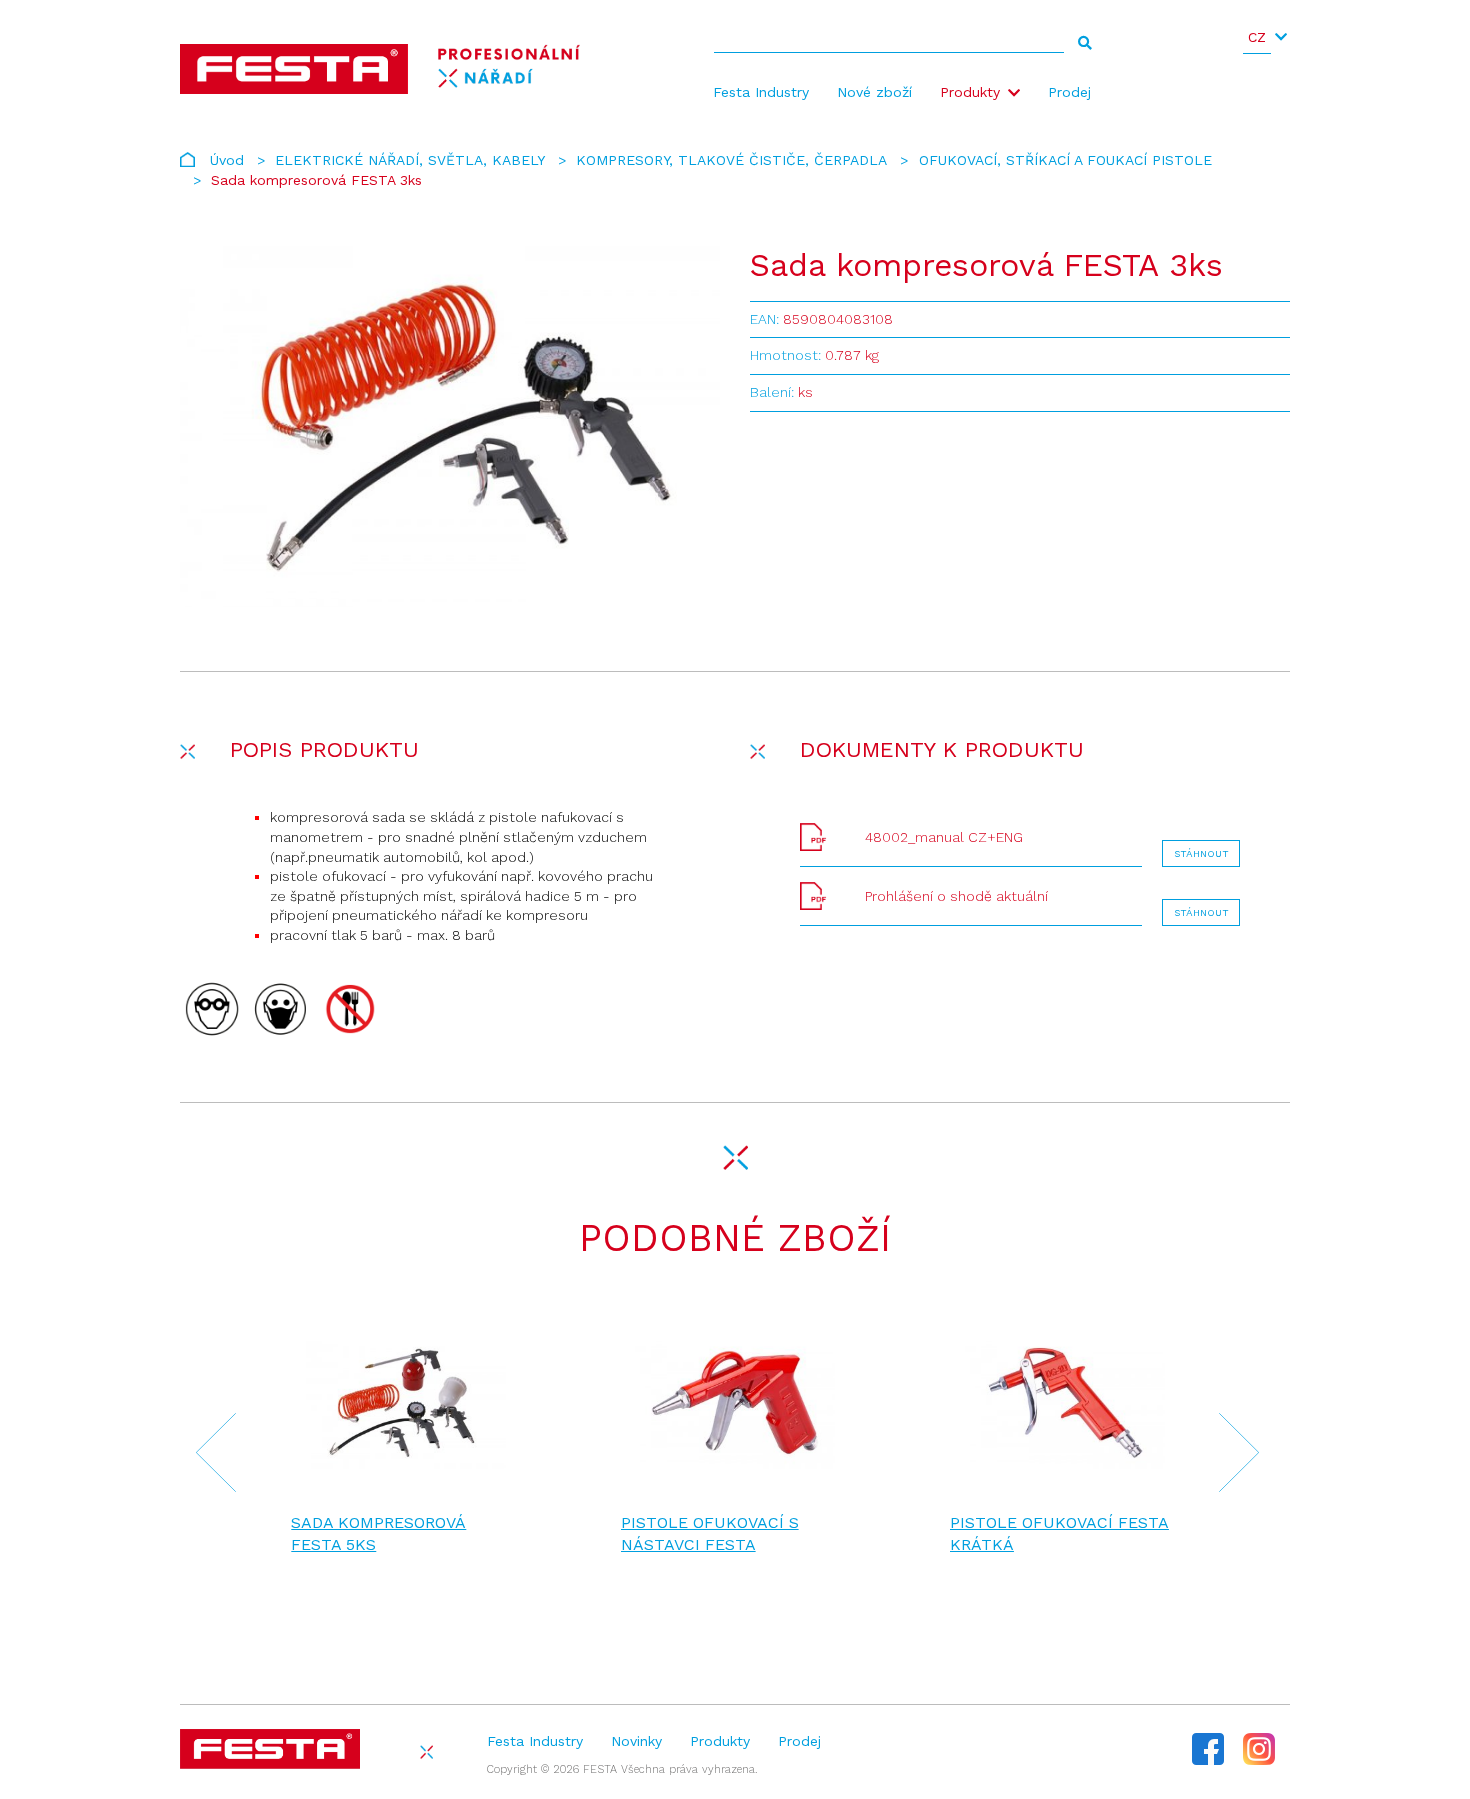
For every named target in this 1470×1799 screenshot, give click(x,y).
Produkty (970, 92)
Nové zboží (874, 92)
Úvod (227, 160)
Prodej (1069, 92)
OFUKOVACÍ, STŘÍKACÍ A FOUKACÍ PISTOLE (1065, 160)
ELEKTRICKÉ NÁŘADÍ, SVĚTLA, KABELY (410, 160)
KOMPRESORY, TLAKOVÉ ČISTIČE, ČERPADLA (731, 160)
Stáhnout (1201, 853)
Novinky (636, 1741)
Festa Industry (761, 92)
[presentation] (203, 1455)
